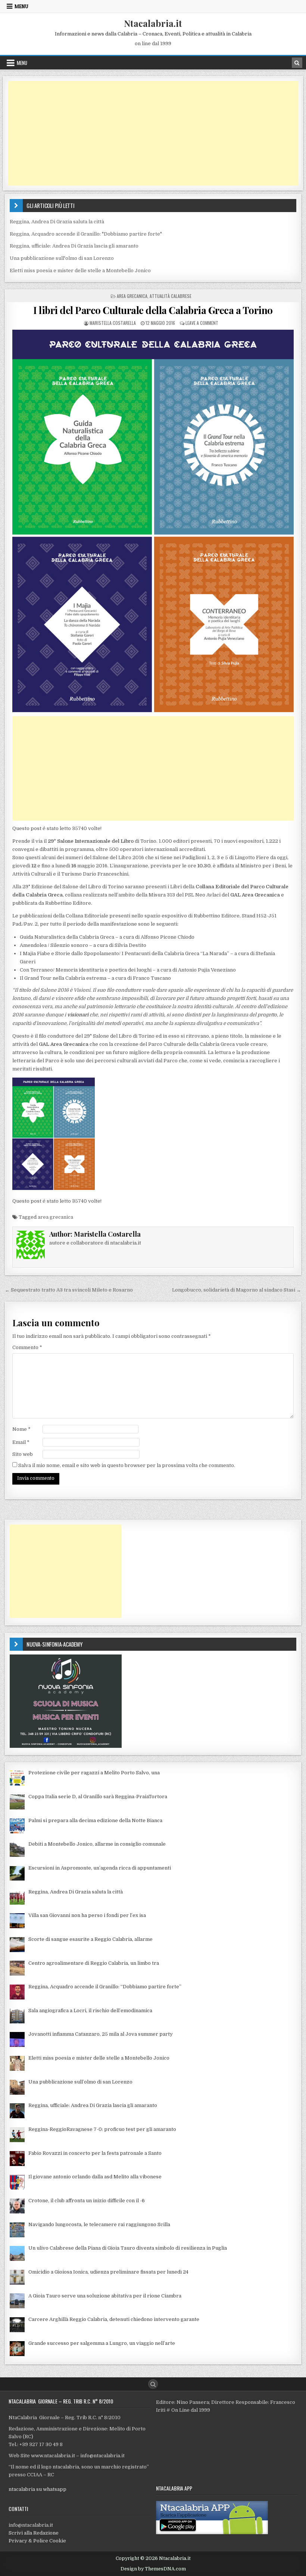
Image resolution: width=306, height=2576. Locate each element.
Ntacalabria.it (153, 23)
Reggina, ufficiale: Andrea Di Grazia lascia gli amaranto (74, 246)
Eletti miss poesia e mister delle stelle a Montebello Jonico (80, 271)
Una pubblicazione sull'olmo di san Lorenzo (62, 258)
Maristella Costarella (113, 323)
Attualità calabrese (171, 296)
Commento (27, 1347)
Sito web (23, 1454)
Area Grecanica (132, 296)
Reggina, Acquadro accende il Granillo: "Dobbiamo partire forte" (86, 234)
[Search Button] (153, 2384)
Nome (21, 1429)
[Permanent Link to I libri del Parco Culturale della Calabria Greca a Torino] (153, 521)
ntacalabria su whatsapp (38, 2489)
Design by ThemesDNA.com (153, 2569)
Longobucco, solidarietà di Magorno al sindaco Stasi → (237, 1290)
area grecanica (55, 1217)
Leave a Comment (202, 323)
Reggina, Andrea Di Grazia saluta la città (57, 222)
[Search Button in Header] (297, 63)
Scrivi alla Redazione (34, 2533)
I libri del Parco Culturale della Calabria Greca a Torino (153, 310)
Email (21, 1442)
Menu (21, 6)
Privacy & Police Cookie (37, 2541)
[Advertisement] (153, 133)
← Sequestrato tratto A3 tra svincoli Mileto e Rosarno (69, 1290)
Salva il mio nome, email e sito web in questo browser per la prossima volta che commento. (127, 1465)
